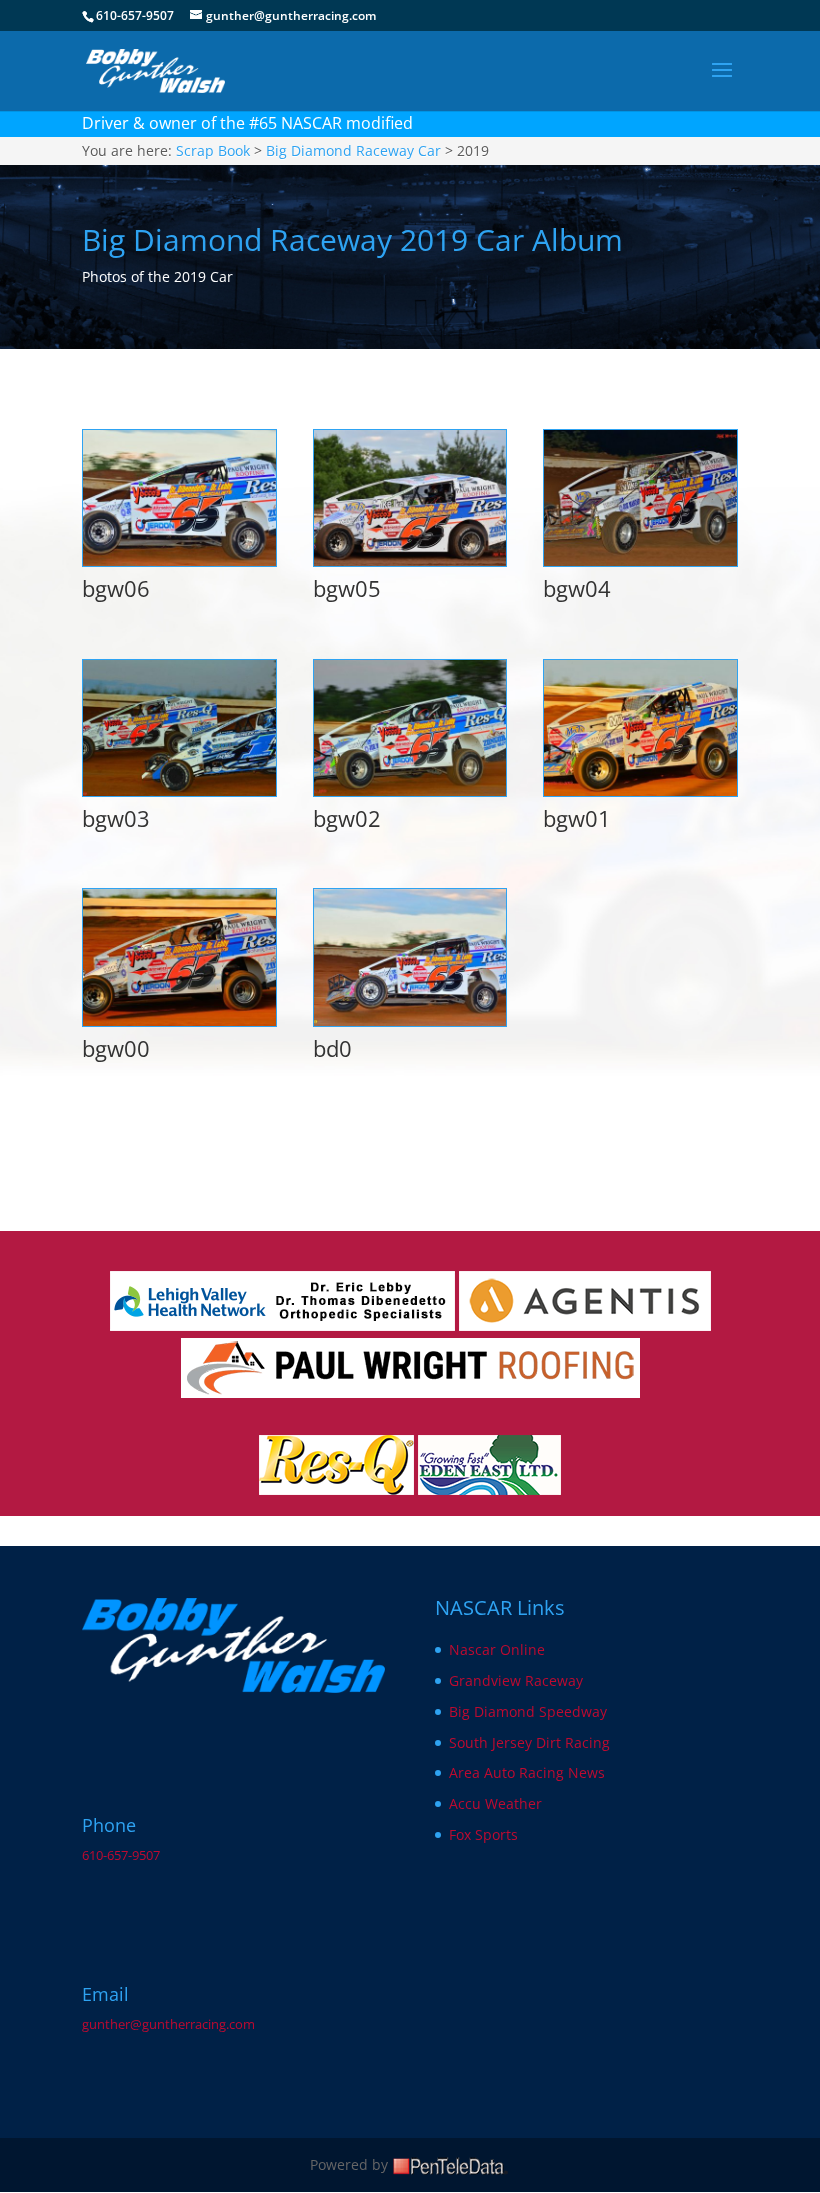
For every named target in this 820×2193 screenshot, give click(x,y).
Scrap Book (213, 150)
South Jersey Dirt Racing (529, 1742)
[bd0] (410, 1020)
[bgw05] (410, 560)
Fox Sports (483, 1834)
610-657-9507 (121, 1855)
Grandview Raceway (516, 1680)
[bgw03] (179, 790)
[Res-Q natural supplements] (336, 1489)
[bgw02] (410, 790)
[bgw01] (640, 790)
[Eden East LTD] (489, 1489)
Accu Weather (495, 1803)
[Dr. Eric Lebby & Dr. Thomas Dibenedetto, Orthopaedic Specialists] (282, 1325)
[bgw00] (179, 1020)
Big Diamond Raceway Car (353, 150)
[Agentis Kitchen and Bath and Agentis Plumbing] (585, 1325)
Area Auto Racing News (527, 1772)
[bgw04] (640, 560)
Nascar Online (497, 1649)
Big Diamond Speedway (528, 1711)
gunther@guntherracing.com (168, 2024)
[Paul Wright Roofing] (410, 1392)
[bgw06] (179, 560)
